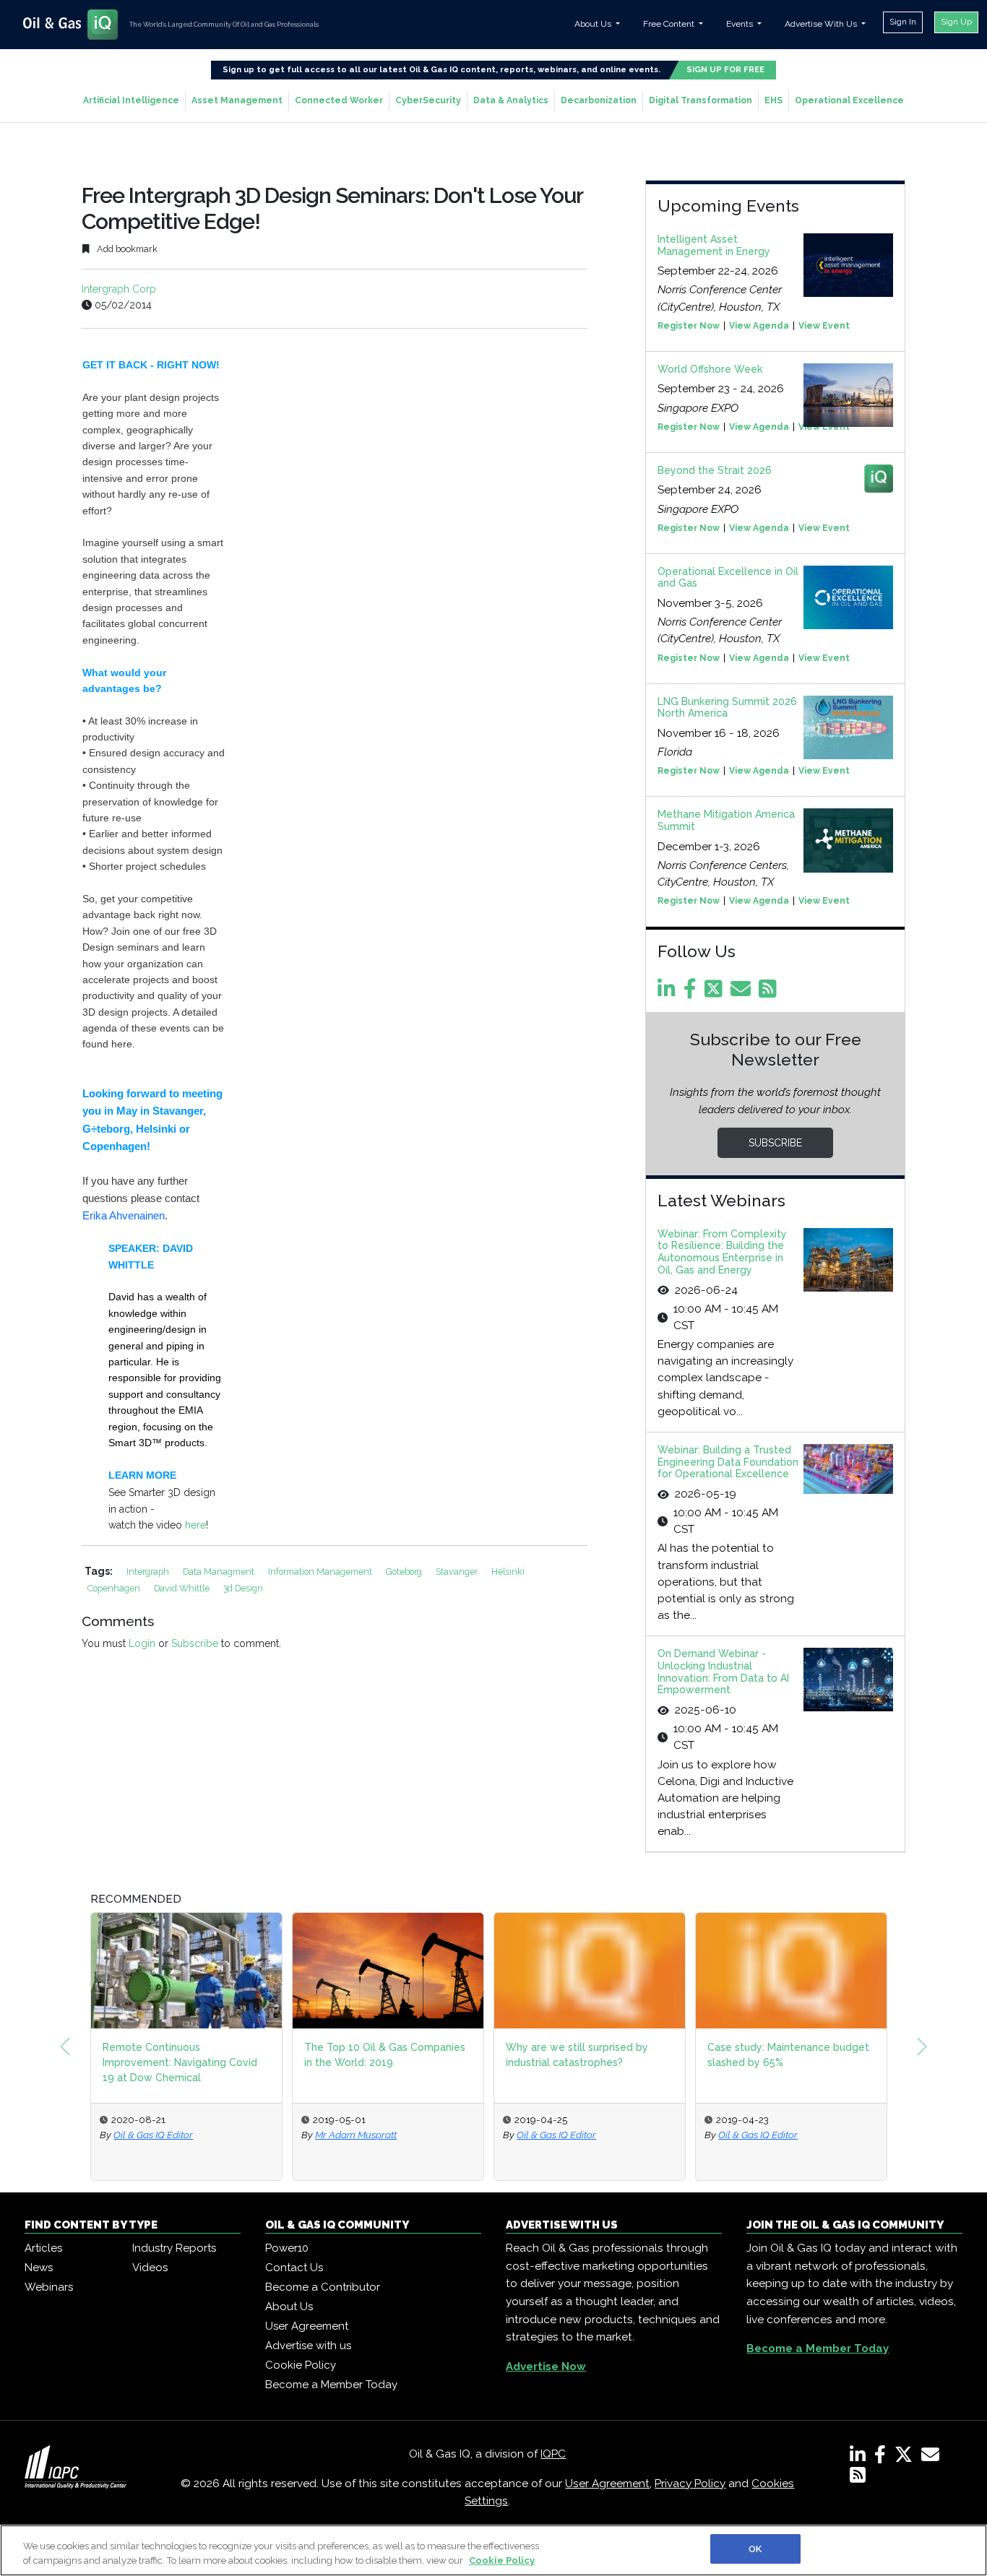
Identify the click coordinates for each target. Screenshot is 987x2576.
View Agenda (759, 326)
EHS (773, 100)
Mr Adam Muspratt (356, 2135)
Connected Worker (339, 100)
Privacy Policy (690, 2484)
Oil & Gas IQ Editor (153, 2135)
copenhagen (115, 1588)
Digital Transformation (701, 100)
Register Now (689, 326)
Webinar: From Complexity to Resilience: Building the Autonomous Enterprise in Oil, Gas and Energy (722, 1252)
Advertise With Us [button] (822, 24)
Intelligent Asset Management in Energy (714, 245)
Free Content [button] (670, 24)
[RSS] (858, 2478)
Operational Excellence (849, 100)
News (39, 2268)
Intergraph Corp (119, 289)
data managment (220, 1572)
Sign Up (956, 22)
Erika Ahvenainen (124, 1215)
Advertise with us (308, 2346)
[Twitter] (716, 993)
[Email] (743, 993)
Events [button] (741, 24)
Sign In (903, 22)
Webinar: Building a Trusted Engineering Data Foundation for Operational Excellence (728, 1462)
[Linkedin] (669, 993)
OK (755, 2549)
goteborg (405, 1572)
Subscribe (195, 1643)
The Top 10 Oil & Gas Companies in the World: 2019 (385, 2055)
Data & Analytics (511, 100)
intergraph (149, 1572)
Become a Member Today (331, 2385)
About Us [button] (594, 24)
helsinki (508, 1572)
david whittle (183, 1588)
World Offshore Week (710, 369)
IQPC (553, 2454)
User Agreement (307, 2326)
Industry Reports (174, 2248)
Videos (150, 2268)
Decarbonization (599, 100)
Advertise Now (546, 2367)
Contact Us (294, 2268)
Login (142, 1643)
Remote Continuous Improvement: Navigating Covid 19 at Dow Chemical (180, 2062)
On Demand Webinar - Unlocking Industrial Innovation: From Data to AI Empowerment (723, 1672)
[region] (493, 2550)
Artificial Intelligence (131, 100)
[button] (65, 2046)
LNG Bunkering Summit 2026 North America (727, 708)
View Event (824, 326)
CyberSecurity (428, 100)
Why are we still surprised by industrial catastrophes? (577, 2055)
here (195, 1525)
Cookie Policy (301, 2365)
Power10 (287, 2248)
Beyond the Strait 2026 (715, 470)
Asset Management (237, 100)
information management (321, 1572)
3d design (243, 1588)
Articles (43, 2248)
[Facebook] (693, 993)
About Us (289, 2307)
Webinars (49, 2287)
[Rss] (770, 993)
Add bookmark (126, 249)
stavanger (458, 1572)
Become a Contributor (323, 2287)
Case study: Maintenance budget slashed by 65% (788, 2055)
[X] (906, 2458)
